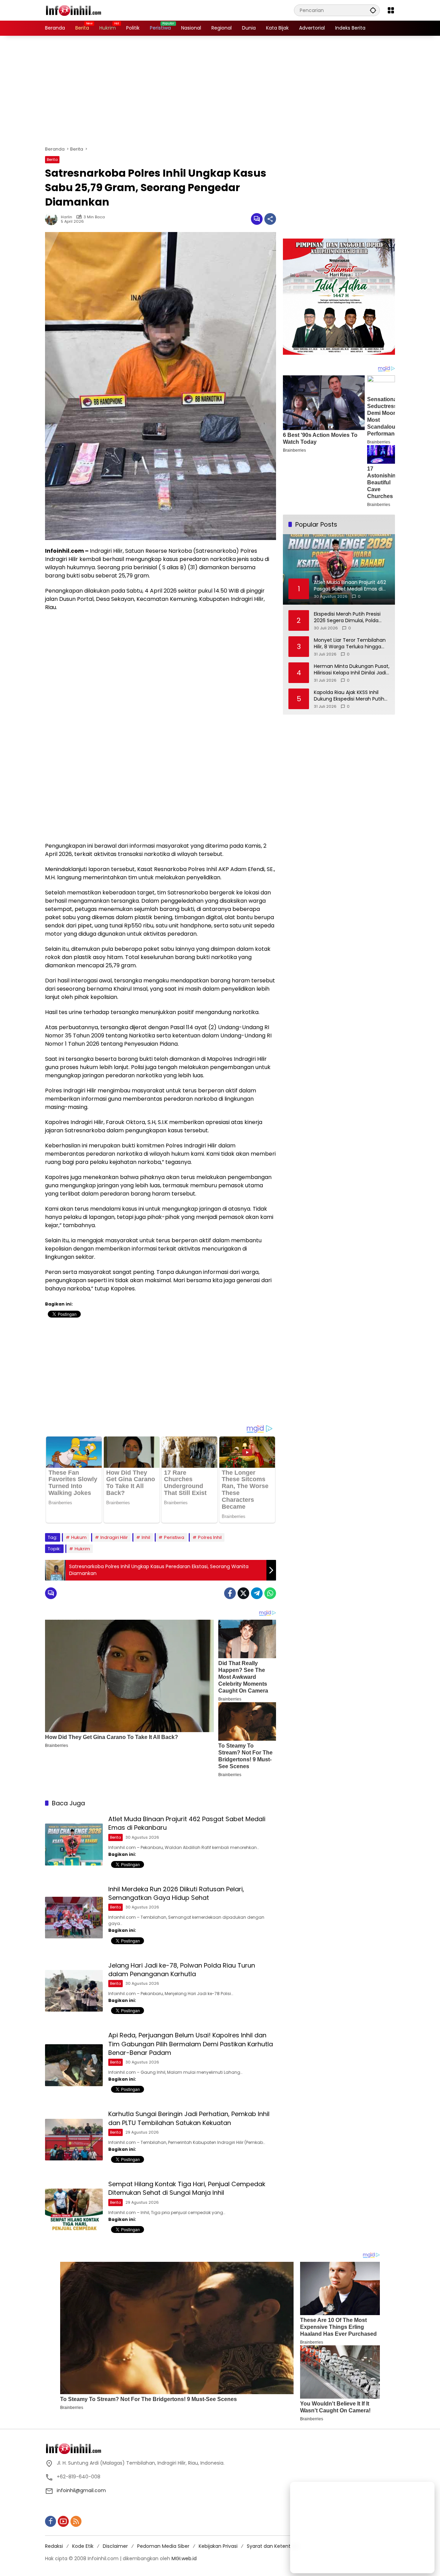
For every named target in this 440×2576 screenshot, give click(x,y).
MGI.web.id (184, 2558)
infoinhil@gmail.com (81, 2490)
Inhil (146, 1537)
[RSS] (76, 2521)
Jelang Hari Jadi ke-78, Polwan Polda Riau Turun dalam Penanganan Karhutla (182, 1970)
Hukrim (82, 1549)
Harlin (67, 217)
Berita (52, 159)
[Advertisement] (220, 91)
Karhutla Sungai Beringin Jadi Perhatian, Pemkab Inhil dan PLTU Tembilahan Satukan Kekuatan (189, 2118)
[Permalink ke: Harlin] (53, 219)
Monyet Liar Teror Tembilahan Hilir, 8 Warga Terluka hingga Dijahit (350, 644)
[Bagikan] (270, 219)
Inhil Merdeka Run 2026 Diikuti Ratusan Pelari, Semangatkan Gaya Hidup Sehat (176, 1893)
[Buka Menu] (391, 10)
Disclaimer (115, 2546)
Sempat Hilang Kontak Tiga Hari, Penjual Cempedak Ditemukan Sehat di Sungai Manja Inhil (187, 2188)
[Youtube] (63, 2521)
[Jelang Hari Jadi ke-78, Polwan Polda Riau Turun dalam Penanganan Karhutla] (74, 1991)
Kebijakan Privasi (218, 2546)
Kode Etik (83, 2546)
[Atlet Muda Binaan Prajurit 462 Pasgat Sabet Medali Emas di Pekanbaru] (74, 1844)
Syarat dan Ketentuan (273, 2546)
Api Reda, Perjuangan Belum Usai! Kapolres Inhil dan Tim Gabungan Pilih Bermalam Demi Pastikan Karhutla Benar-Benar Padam (191, 2044)
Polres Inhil (210, 1537)
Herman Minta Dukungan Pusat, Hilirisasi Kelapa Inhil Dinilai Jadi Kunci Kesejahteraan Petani (352, 670)
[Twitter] (243, 1593)
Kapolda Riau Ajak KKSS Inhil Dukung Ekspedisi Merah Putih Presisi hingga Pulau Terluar (349, 696)
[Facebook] (230, 1593)
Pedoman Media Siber (163, 2546)
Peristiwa (174, 1537)
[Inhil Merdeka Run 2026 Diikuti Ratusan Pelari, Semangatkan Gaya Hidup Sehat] (74, 1918)
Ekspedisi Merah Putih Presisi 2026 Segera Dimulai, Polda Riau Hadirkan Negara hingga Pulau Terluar (348, 618)
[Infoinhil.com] (79, 10)
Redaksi (54, 2546)
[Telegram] (257, 1593)
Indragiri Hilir (114, 1537)
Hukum (79, 1537)
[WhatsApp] (270, 1593)
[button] (373, 10)
